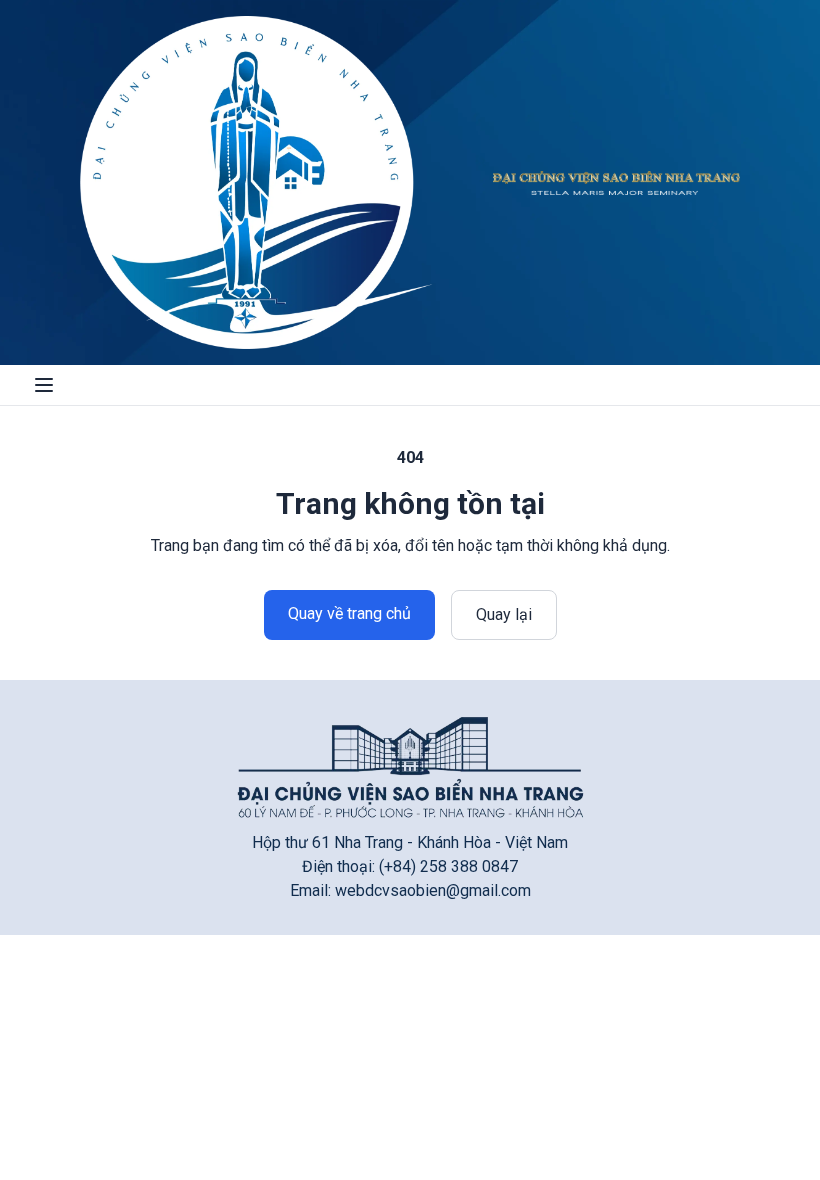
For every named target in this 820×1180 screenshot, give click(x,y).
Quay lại (504, 614)
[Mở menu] (44, 385)
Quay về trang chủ (349, 613)
